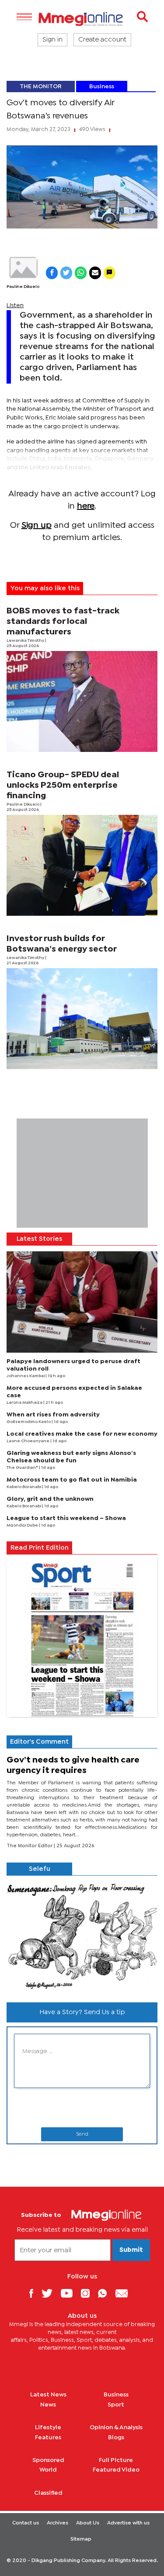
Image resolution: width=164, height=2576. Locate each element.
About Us (88, 2523)
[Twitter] (50, 2293)
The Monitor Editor (30, 1846)
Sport (116, 2405)
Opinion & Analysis (116, 2427)
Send (82, 2134)
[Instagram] (89, 2293)
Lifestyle (48, 2427)
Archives (58, 2523)
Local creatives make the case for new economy (82, 1434)
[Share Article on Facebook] (52, 273)
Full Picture (116, 2460)
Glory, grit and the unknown (50, 1499)
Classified (48, 2493)
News (48, 2405)
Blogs (116, 2438)
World (48, 2470)
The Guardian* (23, 1468)
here (86, 506)
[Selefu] (82, 1936)
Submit (131, 2250)
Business (102, 87)
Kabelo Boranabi (24, 1487)
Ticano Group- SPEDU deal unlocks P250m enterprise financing (63, 785)
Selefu (40, 1869)
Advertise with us (128, 2523)
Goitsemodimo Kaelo (29, 1422)
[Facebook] (35, 2293)
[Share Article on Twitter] (66, 273)
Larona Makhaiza (25, 1403)
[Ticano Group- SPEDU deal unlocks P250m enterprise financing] (82, 865)
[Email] (125, 2293)
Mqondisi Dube (23, 1525)
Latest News (48, 2395)
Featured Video (116, 2470)
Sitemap (81, 2539)
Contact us (26, 2523)
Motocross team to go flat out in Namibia (72, 1480)
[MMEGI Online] (82, 19)
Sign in (52, 40)
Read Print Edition (40, 1548)
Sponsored (48, 2460)
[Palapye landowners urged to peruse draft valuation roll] (82, 1302)
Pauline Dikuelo (23, 287)
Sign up (37, 525)
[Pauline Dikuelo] (23, 268)
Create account (102, 40)
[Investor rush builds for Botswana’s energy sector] (82, 1019)
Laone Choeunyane (28, 1441)
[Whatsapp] (106, 2293)
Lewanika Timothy (26, 641)
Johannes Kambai (26, 1376)
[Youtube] (70, 2293)
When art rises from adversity (53, 1415)
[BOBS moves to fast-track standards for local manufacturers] (82, 701)
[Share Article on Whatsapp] (81, 273)
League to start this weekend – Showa (66, 1518)
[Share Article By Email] (95, 273)
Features (48, 2438)
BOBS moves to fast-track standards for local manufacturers (63, 621)
